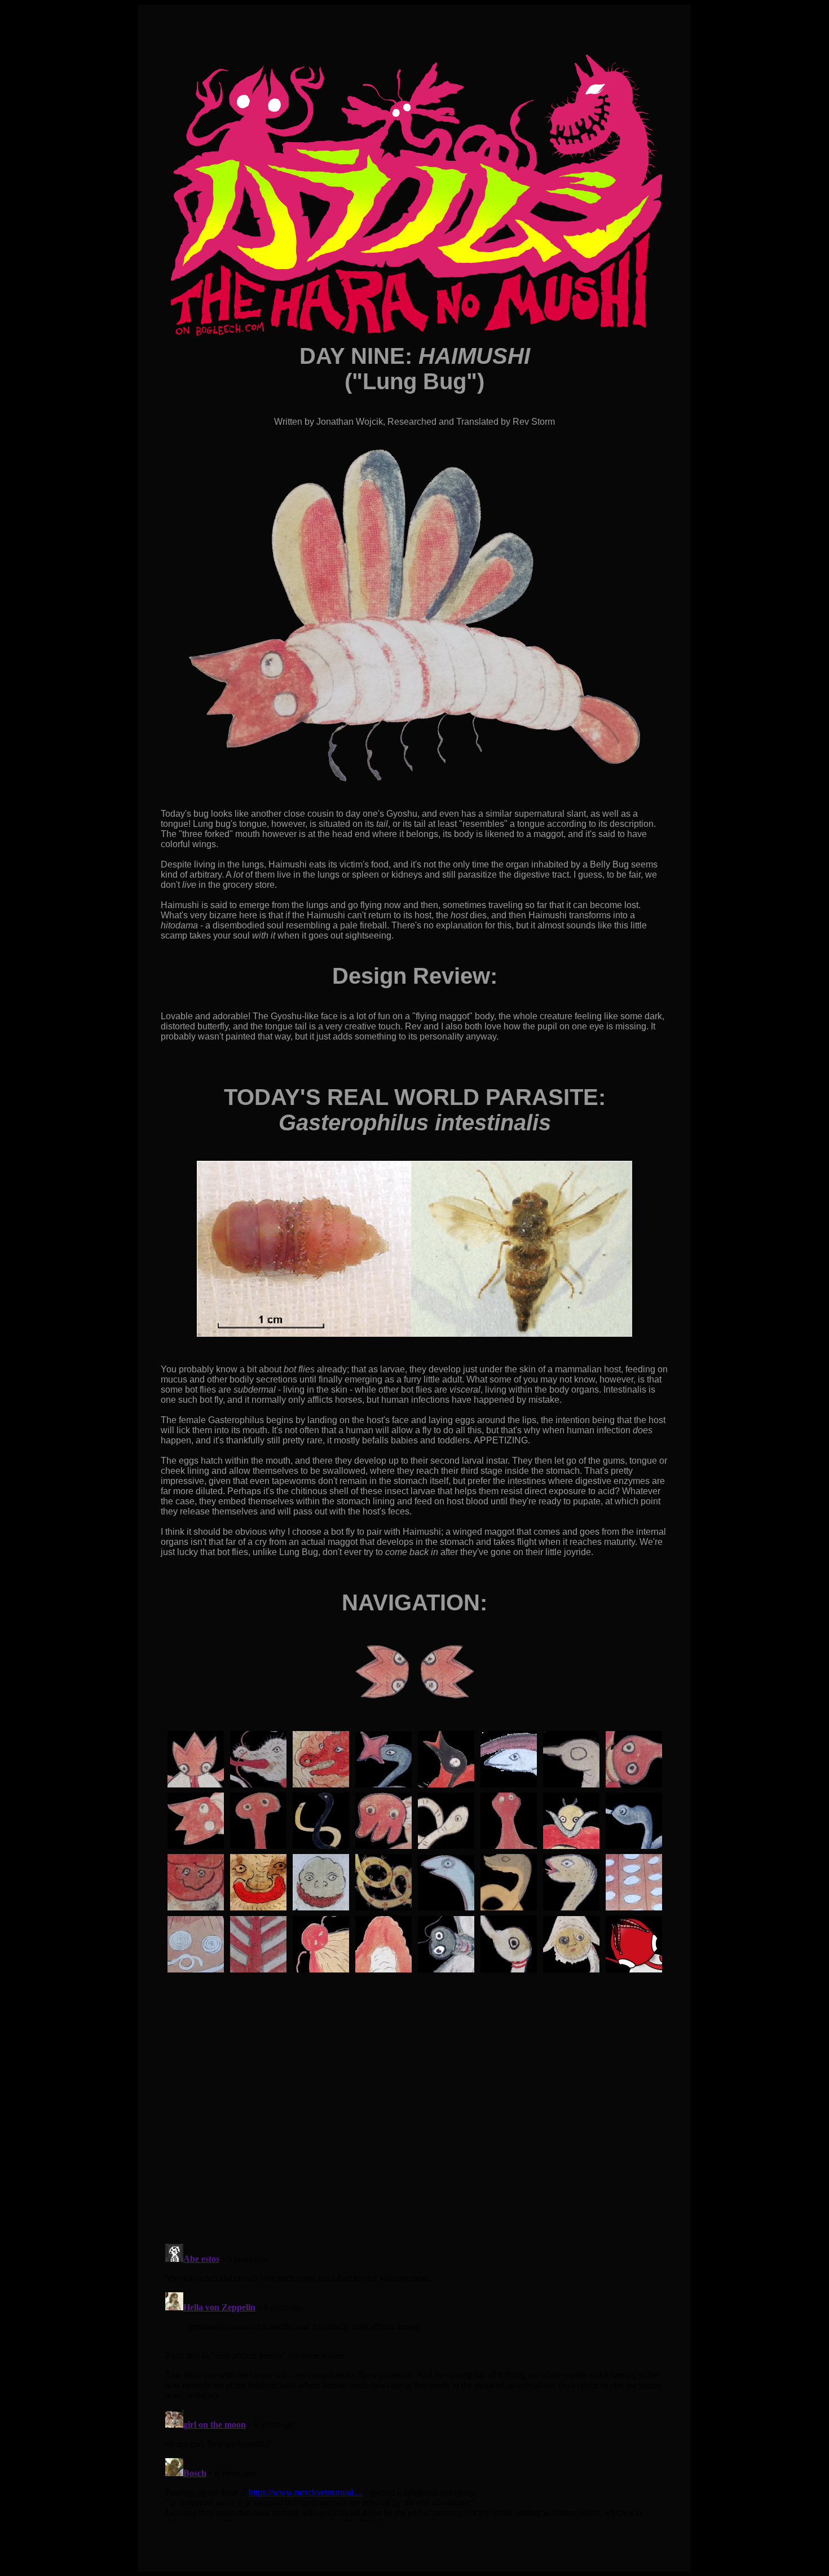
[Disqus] (414, 2380)
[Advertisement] (414, 2186)
